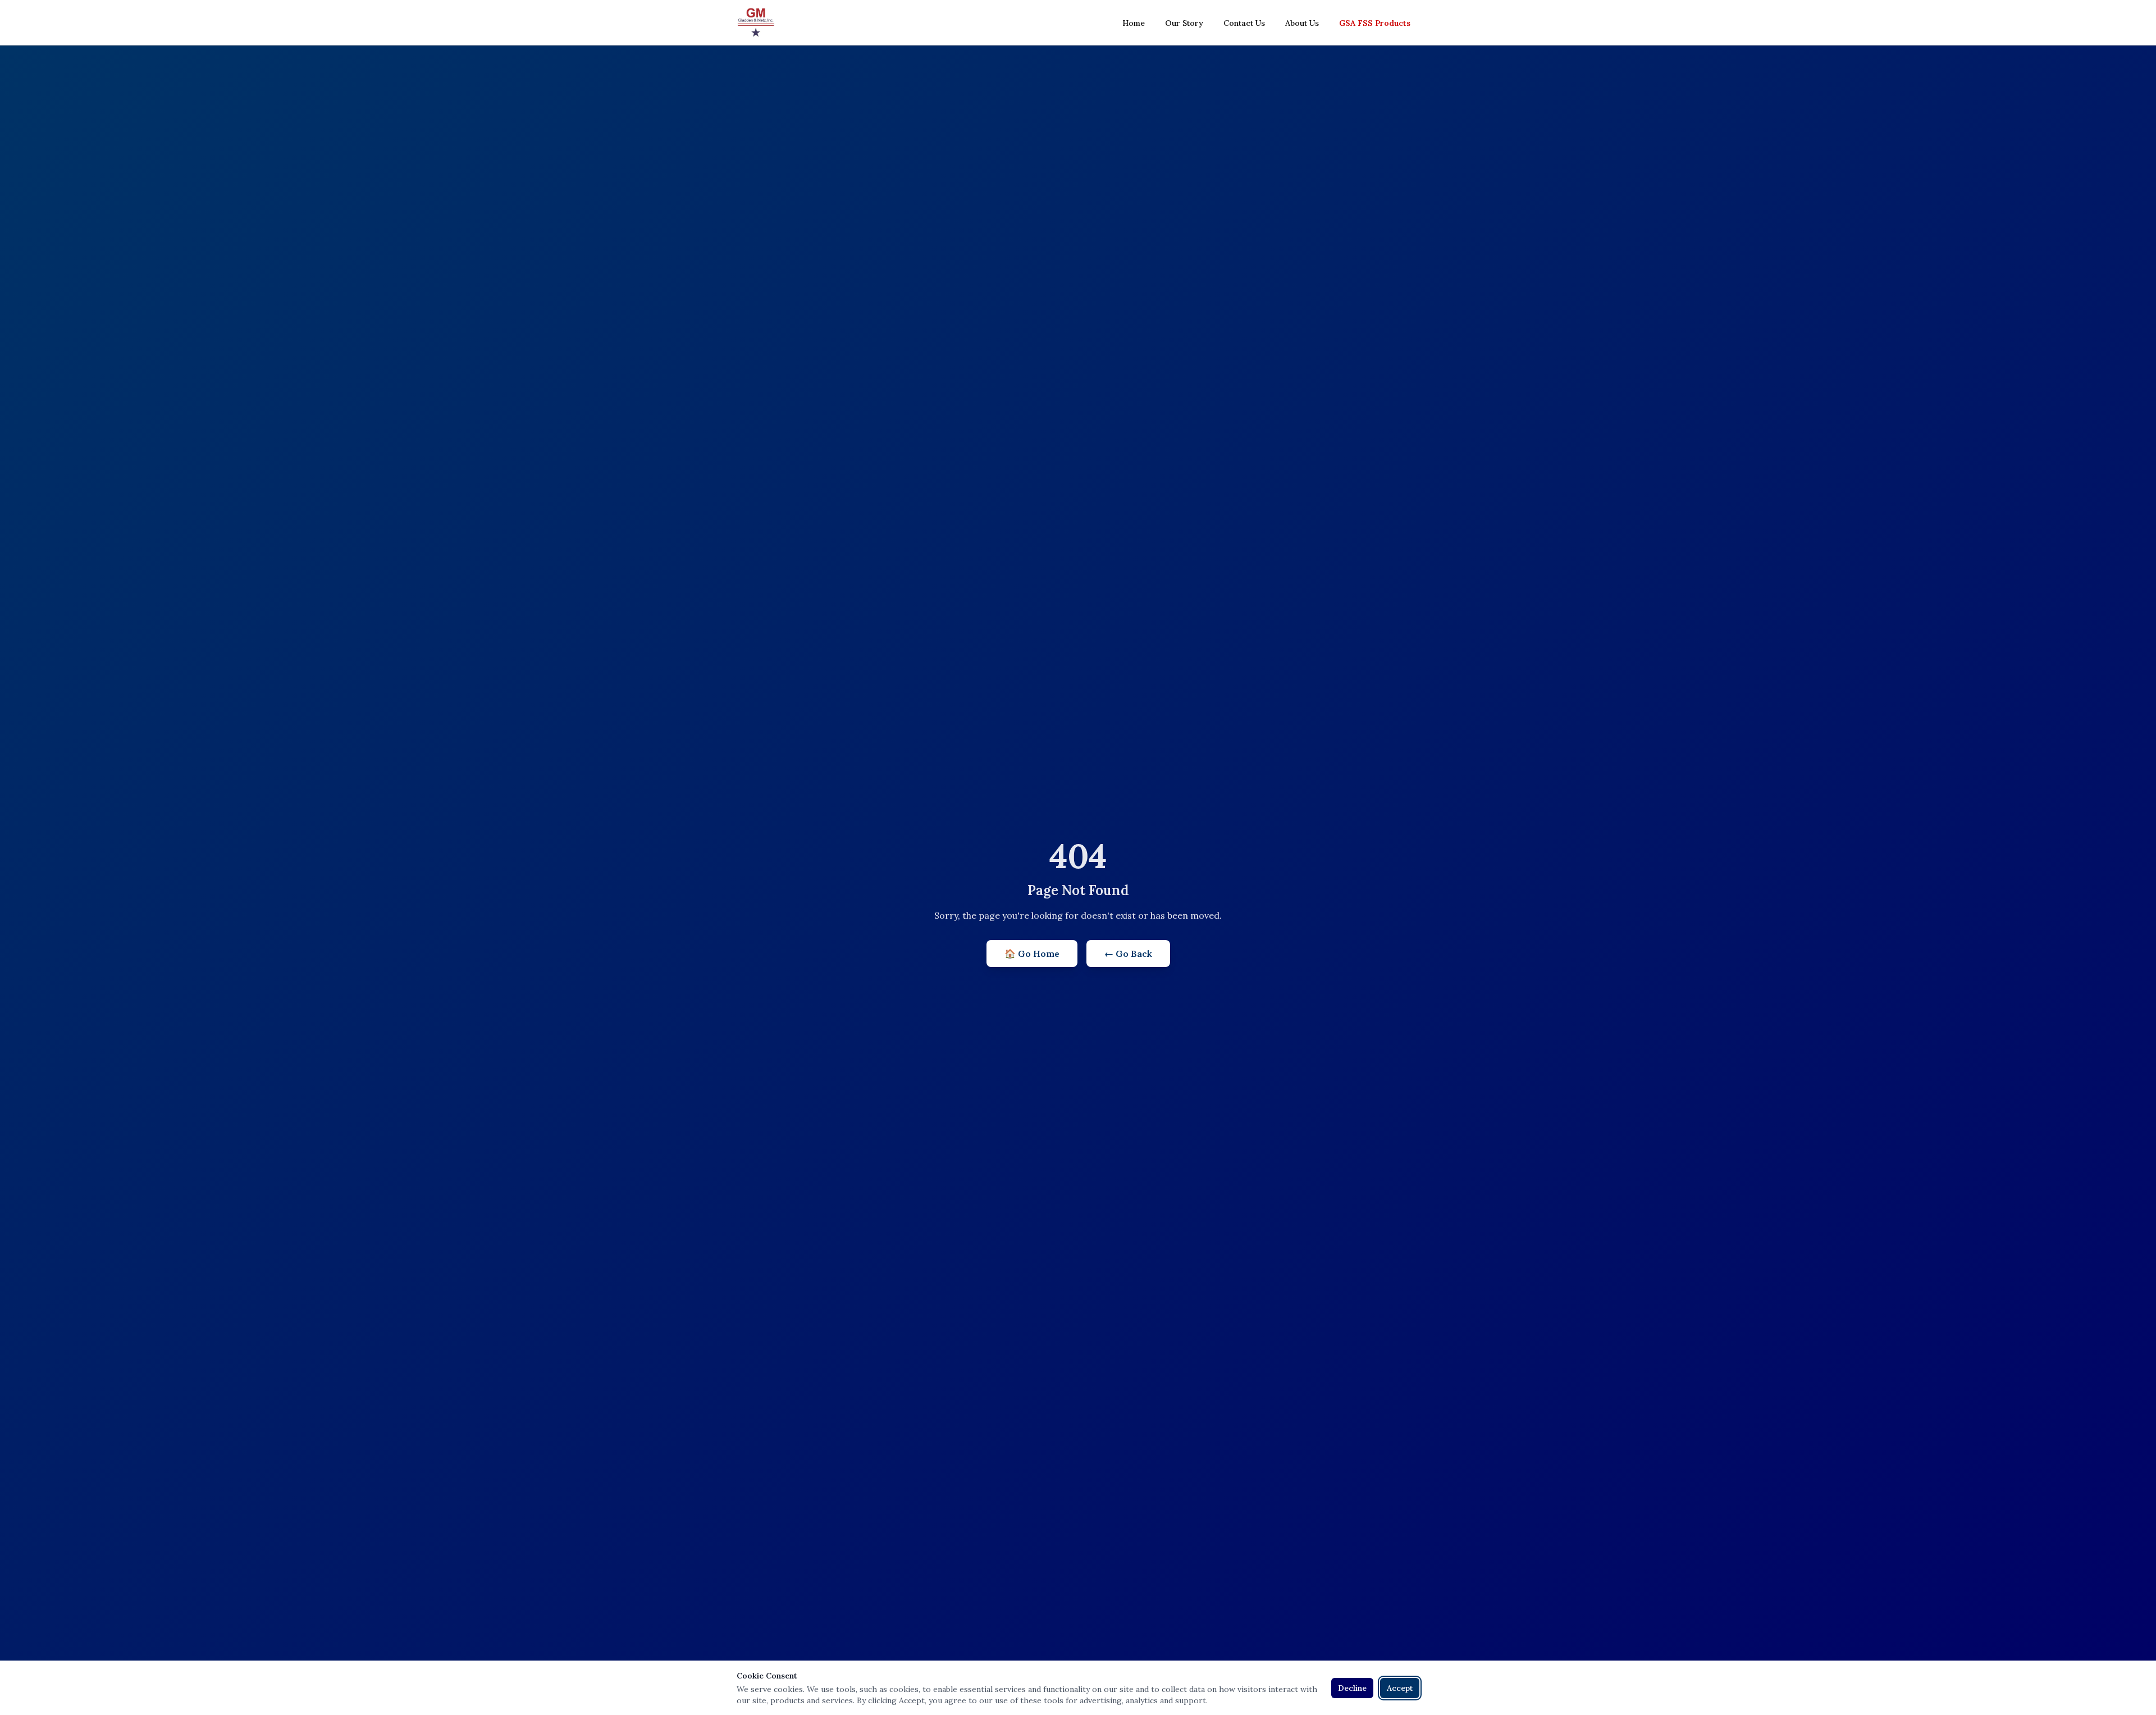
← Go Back (1128, 954)
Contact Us (1244, 23)
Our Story (1184, 23)
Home (1134, 23)
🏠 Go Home (1032, 954)
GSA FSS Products (1375, 23)
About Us (1302, 23)
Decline (1352, 1688)
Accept (1400, 1688)
